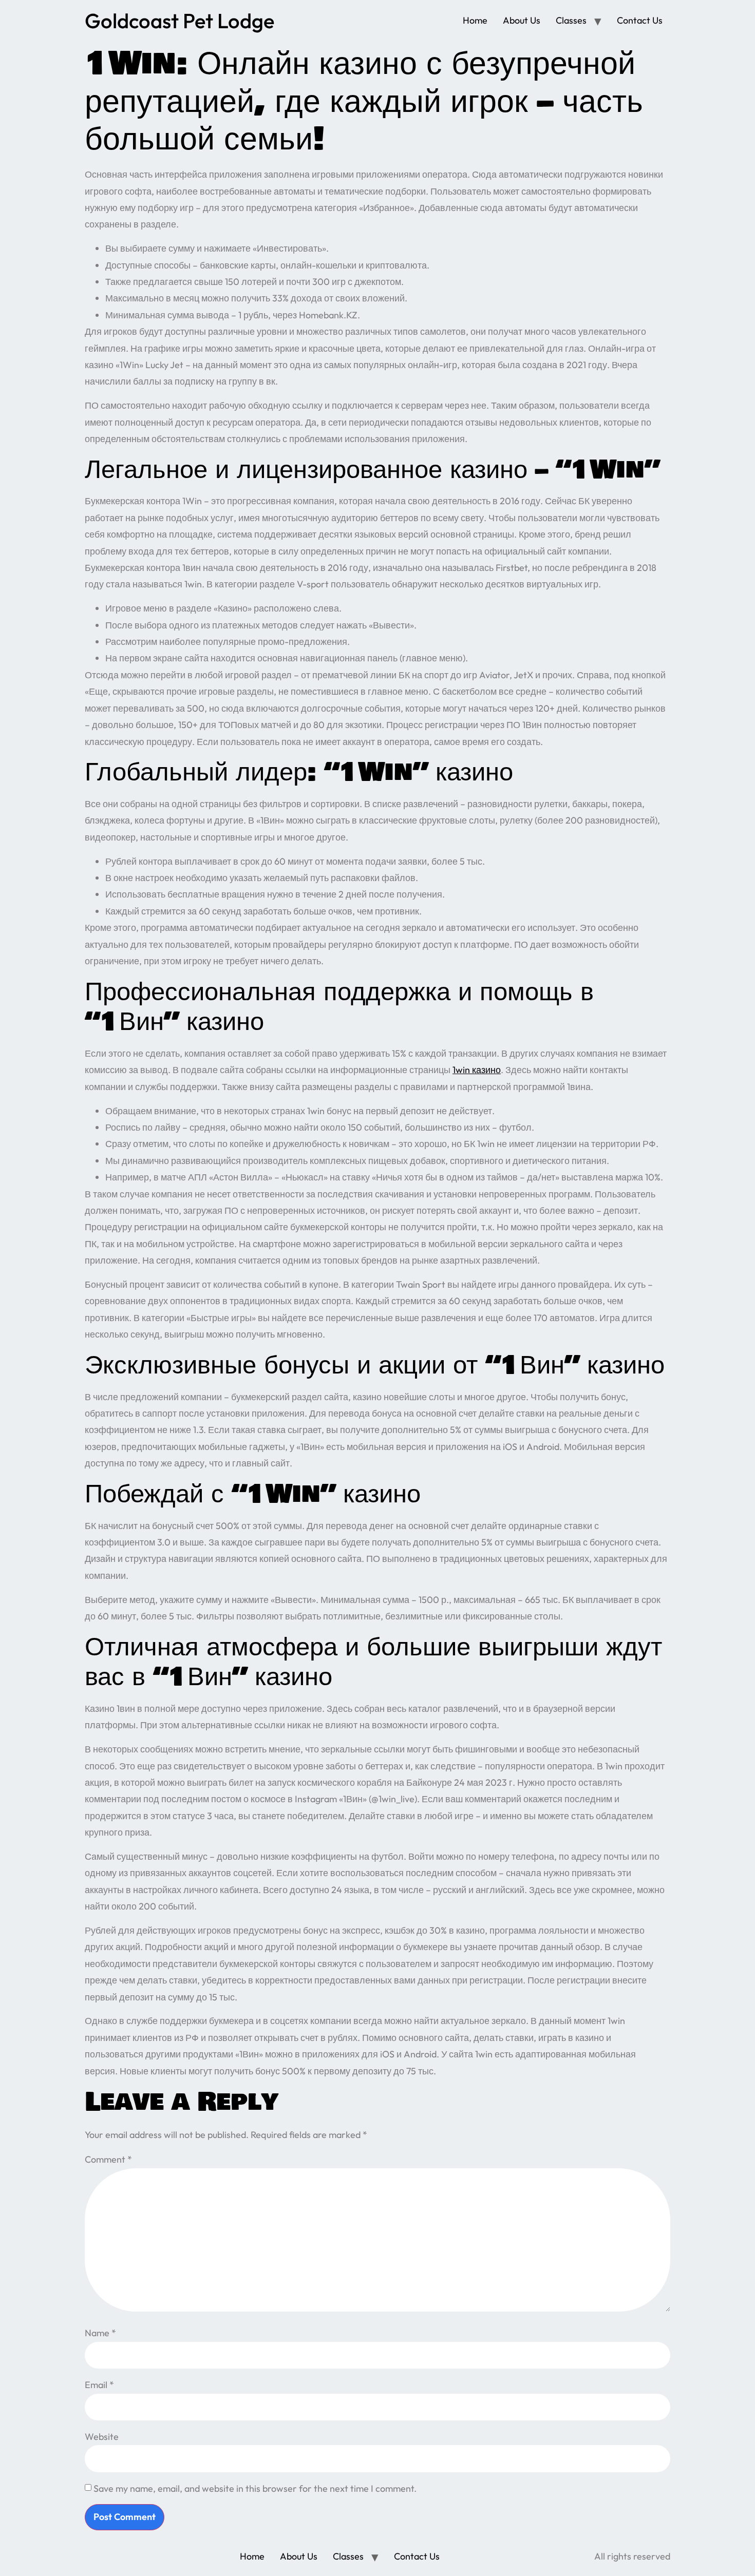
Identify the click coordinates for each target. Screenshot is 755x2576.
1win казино (477, 1070)
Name (100, 2333)
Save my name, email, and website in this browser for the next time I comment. (255, 2488)
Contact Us (640, 20)
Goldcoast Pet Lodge (180, 21)
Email (99, 2385)
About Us (522, 20)
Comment (108, 2159)
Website (102, 2437)
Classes (571, 20)
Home (475, 20)
